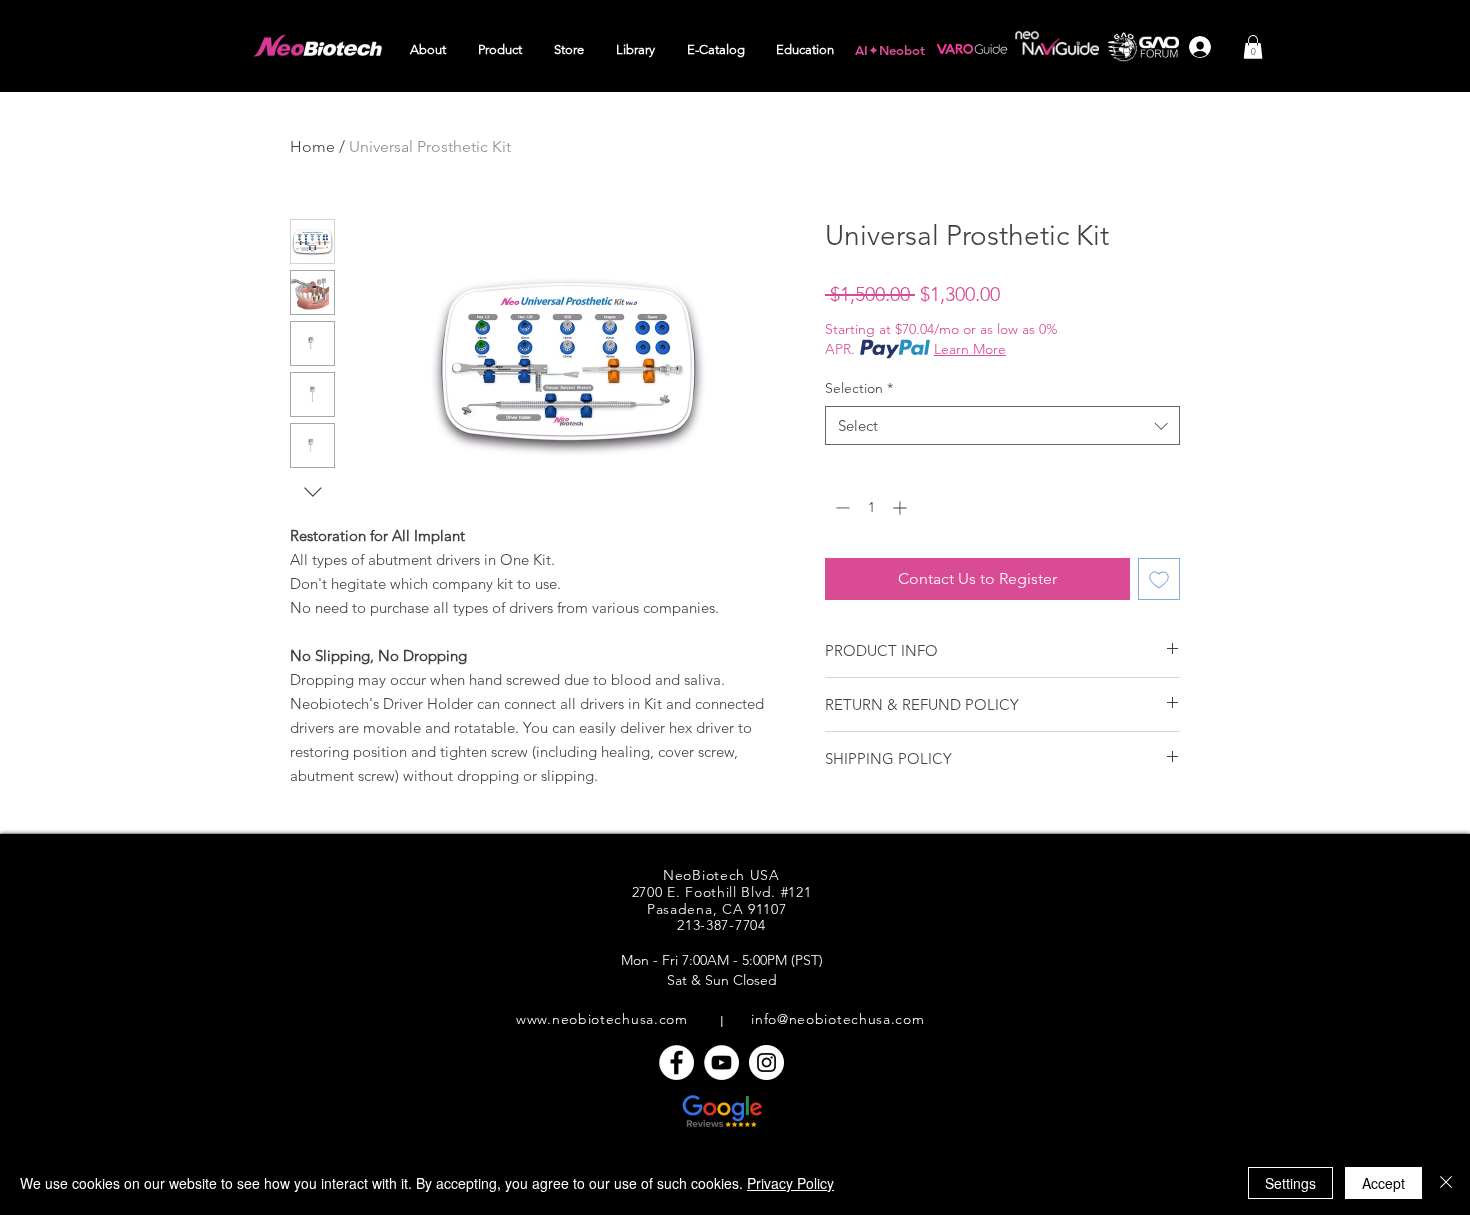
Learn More (970, 349)
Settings (1290, 1183)
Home (312, 146)
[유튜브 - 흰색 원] (721, 1062)
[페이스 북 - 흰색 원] (676, 1062)
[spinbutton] (871, 507)
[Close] (1446, 1183)
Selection (859, 388)
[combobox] (1002, 425)
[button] (429, 50)
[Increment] (901, 507)
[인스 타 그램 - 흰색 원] (766, 1062)
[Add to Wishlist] (1159, 579)
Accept (1383, 1183)
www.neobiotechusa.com (602, 1019)
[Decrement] (840, 507)
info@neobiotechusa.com (837, 1019)
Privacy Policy (790, 1183)
